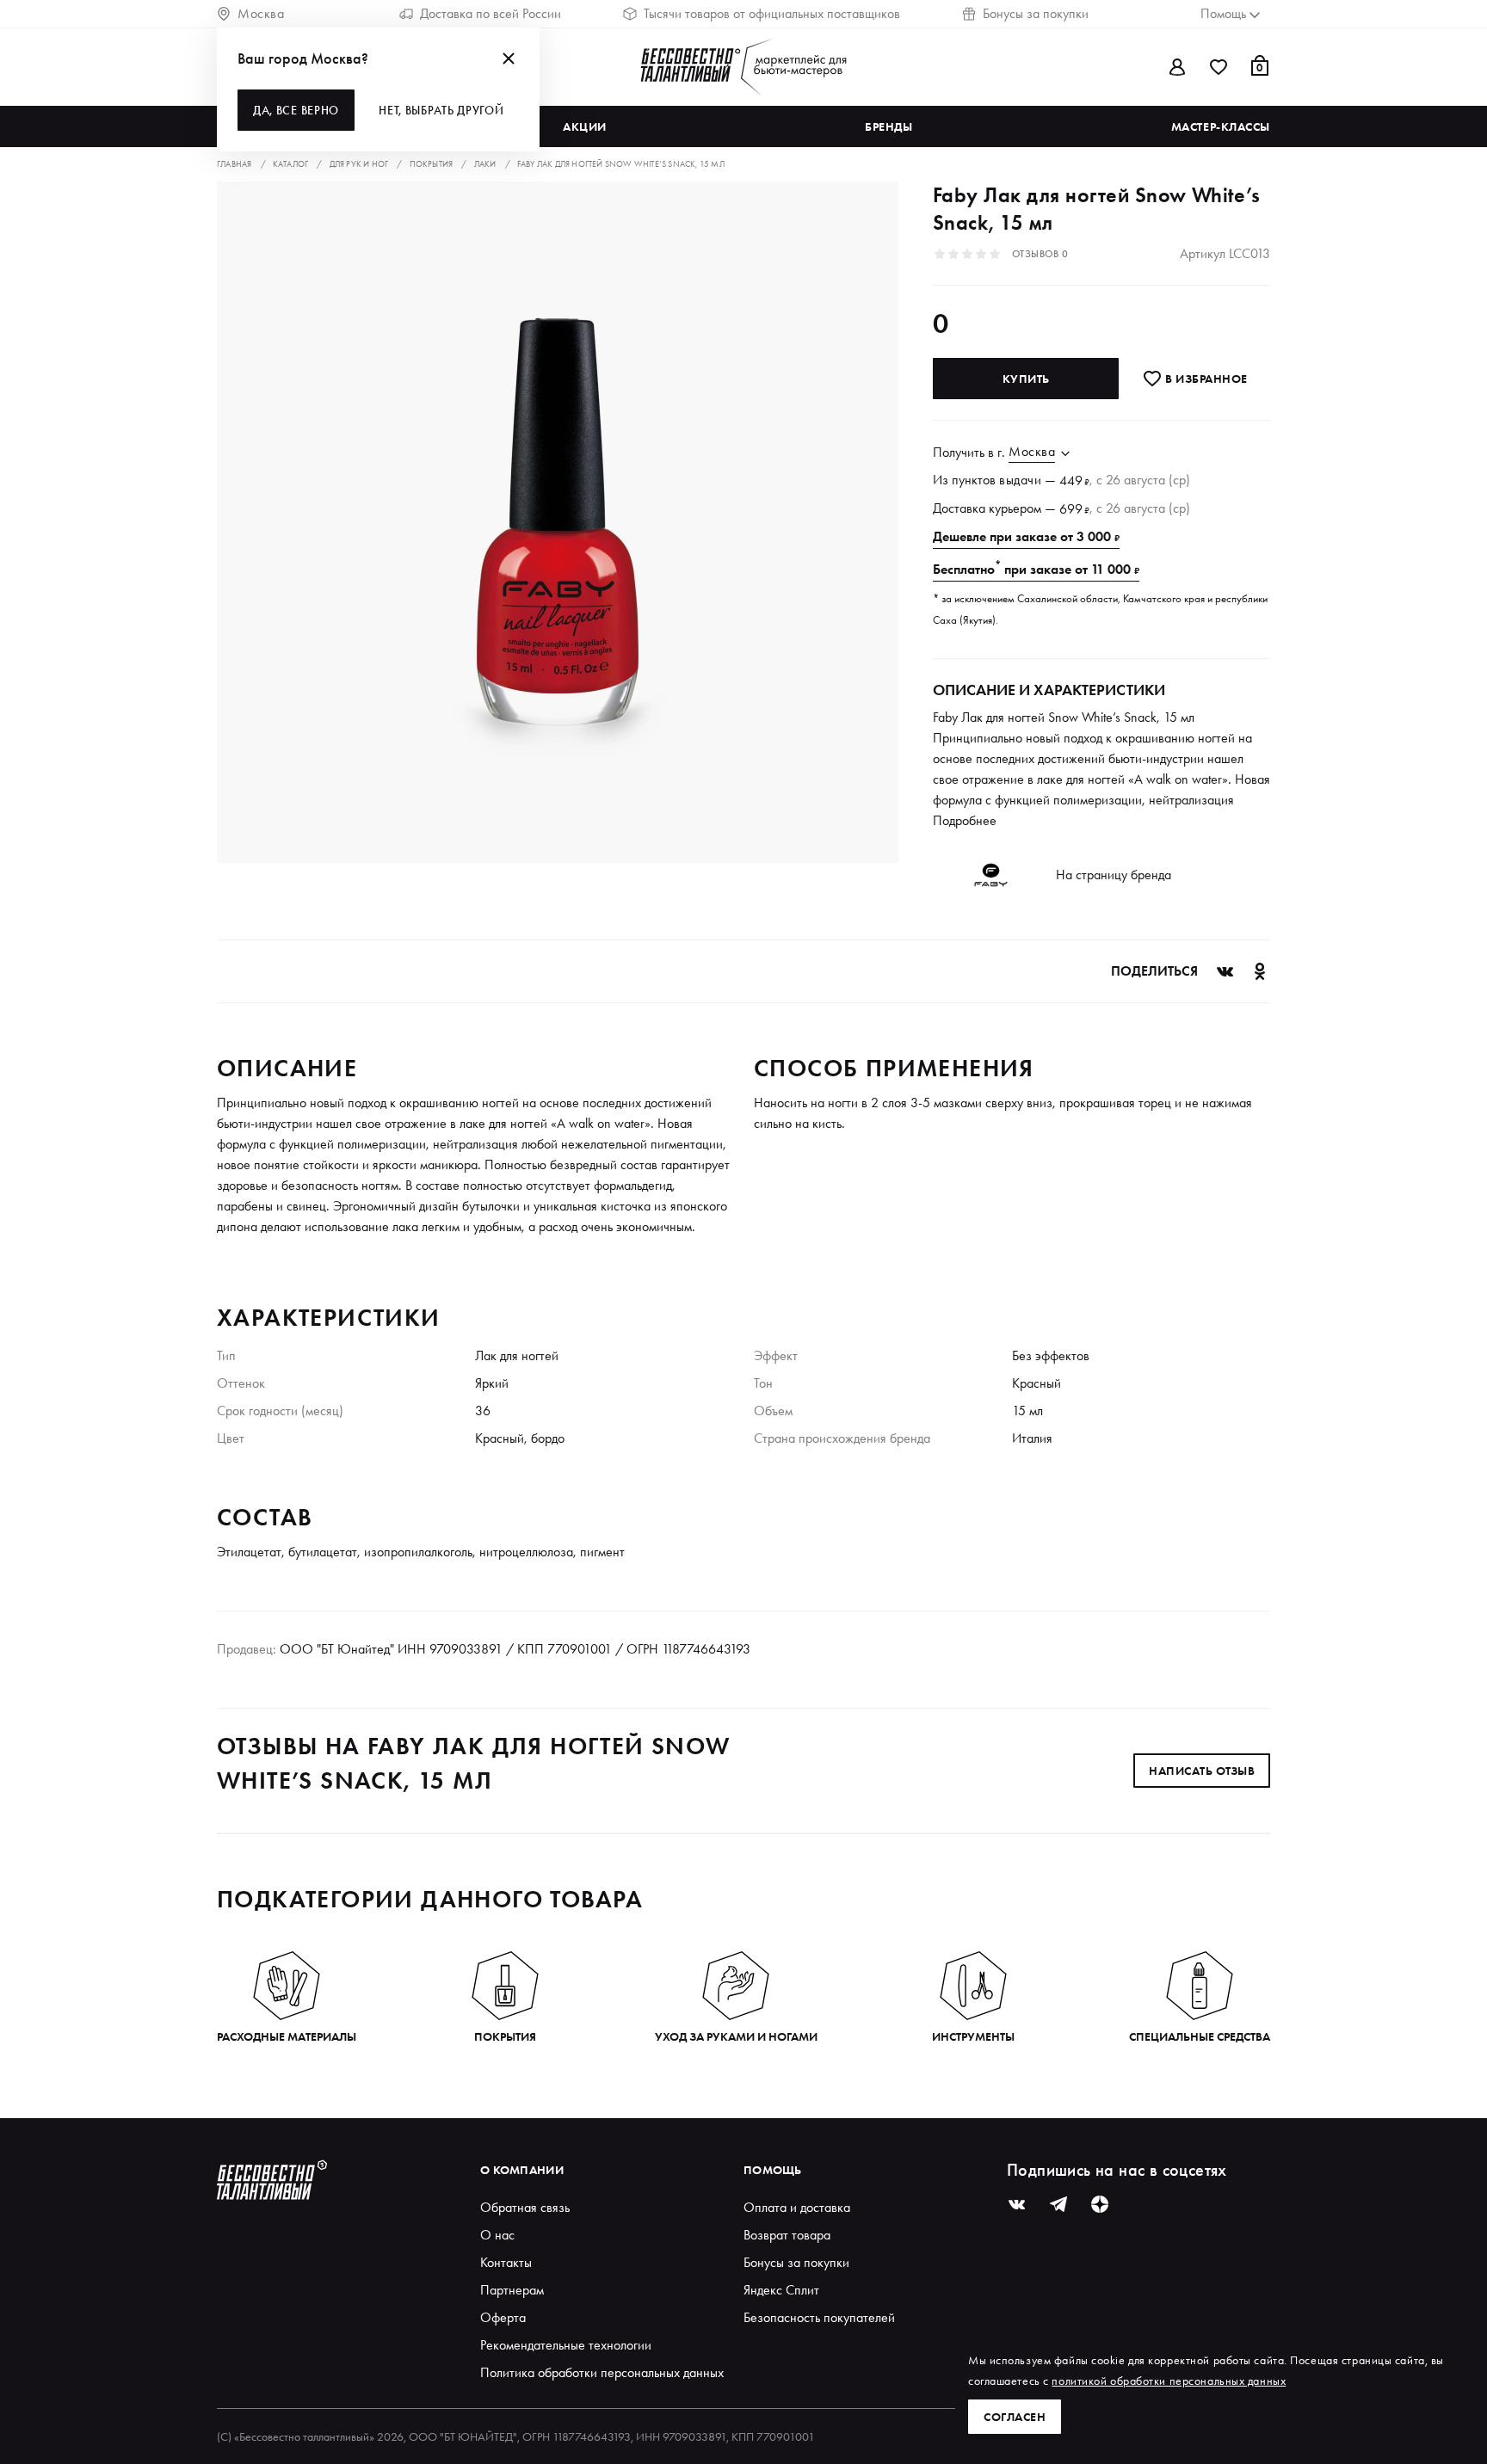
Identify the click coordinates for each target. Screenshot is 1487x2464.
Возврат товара (787, 2235)
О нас (497, 2235)
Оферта (503, 2317)
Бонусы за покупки (1036, 13)
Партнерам (512, 2290)
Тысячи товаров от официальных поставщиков (772, 13)
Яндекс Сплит (781, 2290)
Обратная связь (525, 2207)
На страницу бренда (1114, 875)
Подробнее (965, 820)
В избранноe (1205, 379)
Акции (585, 126)
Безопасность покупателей (819, 2317)
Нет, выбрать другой (441, 110)
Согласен (1015, 2417)
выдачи (1020, 480)
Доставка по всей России (491, 13)
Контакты (506, 2262)
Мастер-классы (1221, 126)
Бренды (888, 126)
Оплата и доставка (797, 2207)
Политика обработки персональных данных (602, 2372)
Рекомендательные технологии (566, 2345)
